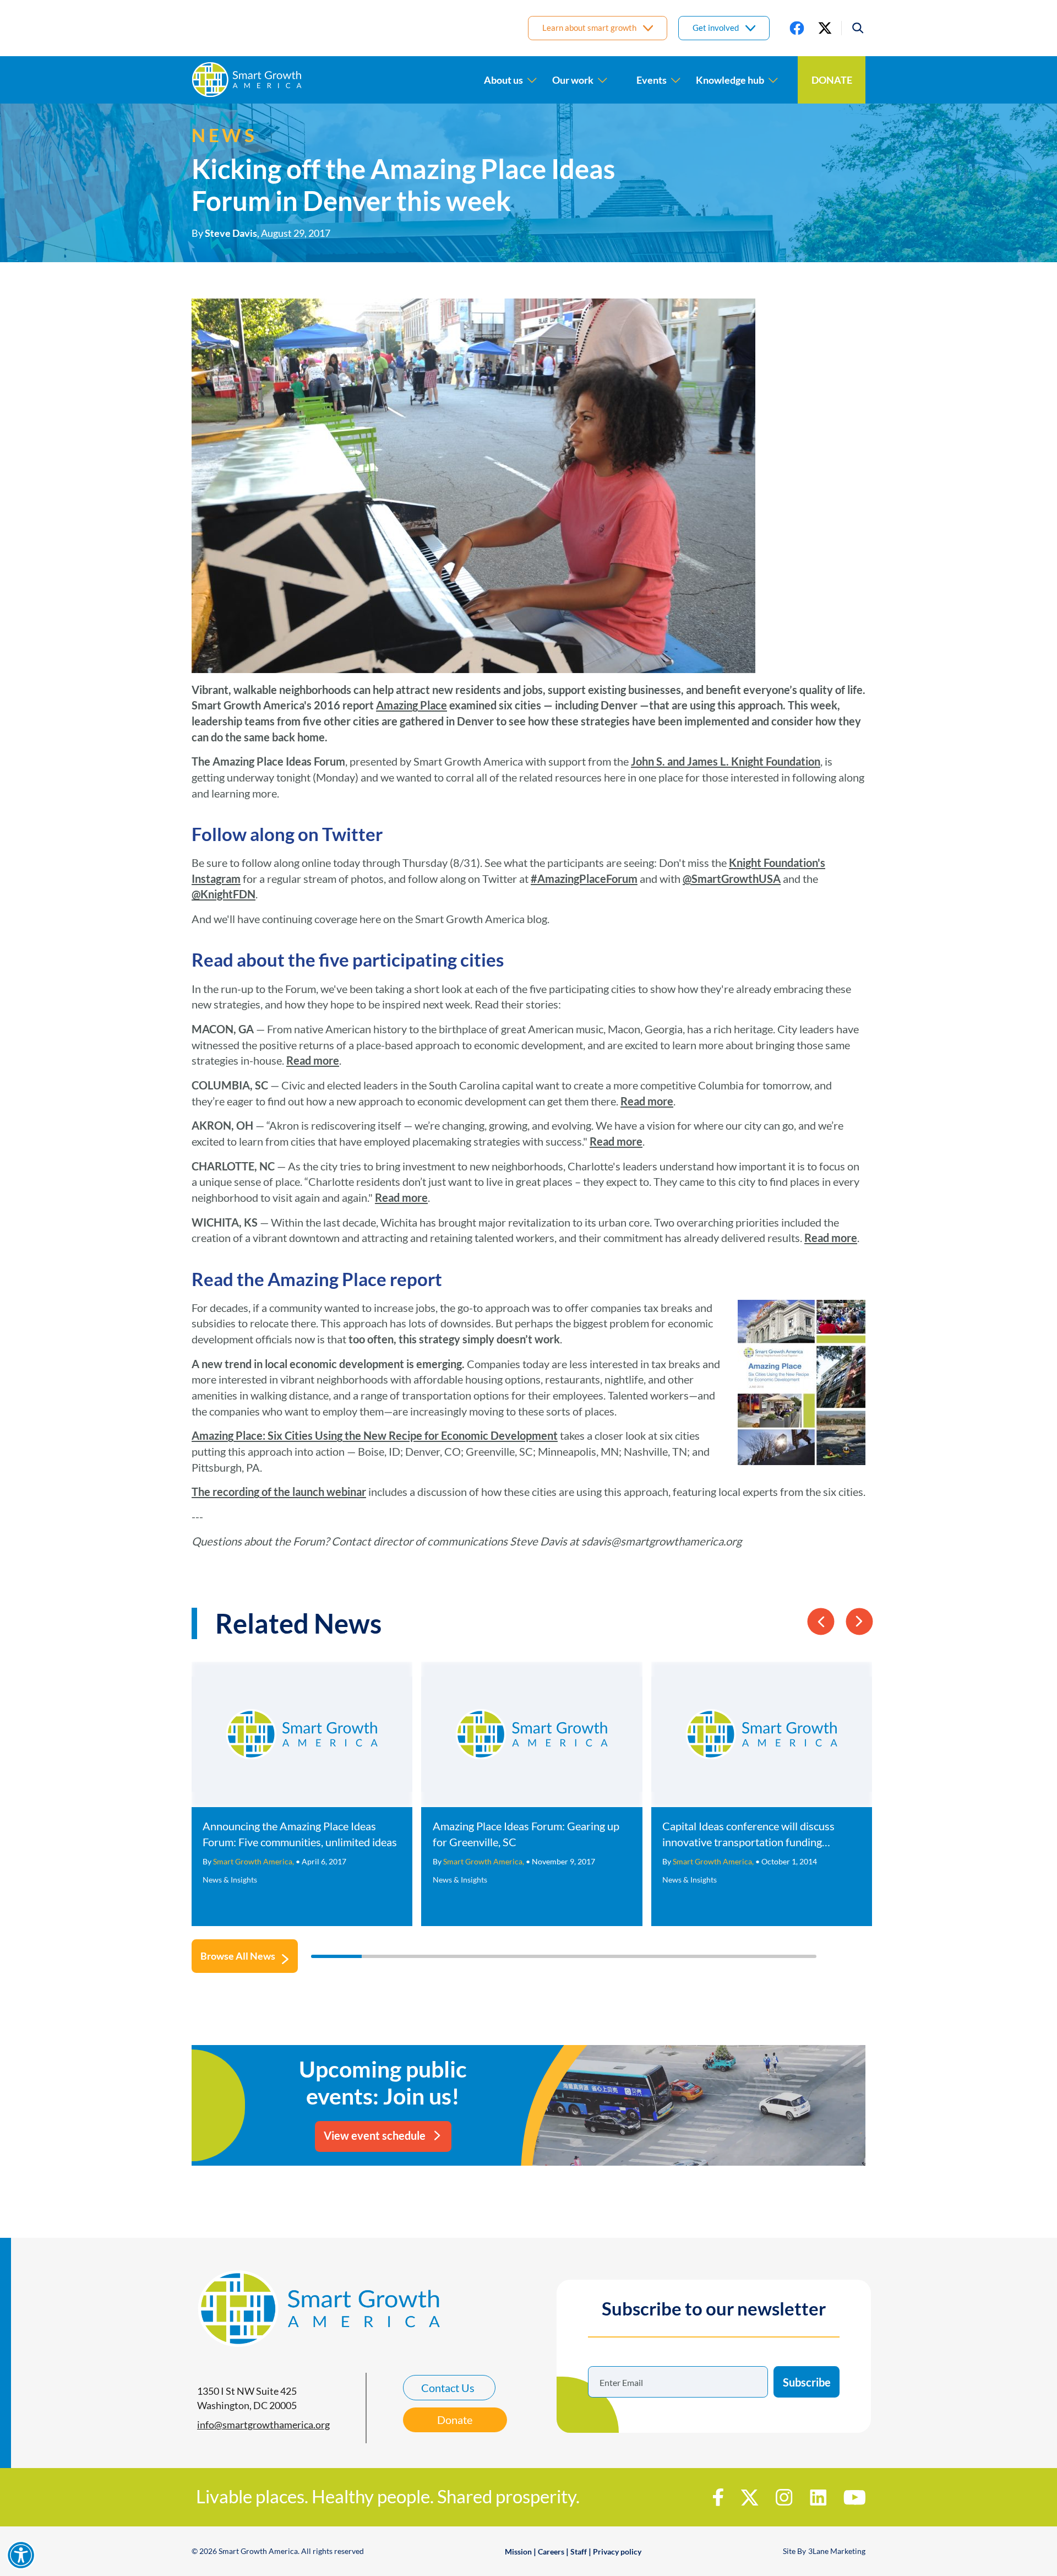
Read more (313, 1060)
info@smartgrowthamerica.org (263, 2425)
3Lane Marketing (837, 2551)
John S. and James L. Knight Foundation (726, 761)
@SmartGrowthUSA (732, 878)
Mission (518, 2551)
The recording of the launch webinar (279, 1492)
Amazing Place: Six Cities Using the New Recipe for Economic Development (375, 1435)
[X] (825, 28)
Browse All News (238, 1956)
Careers (551, 2551)
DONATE (832, 80)
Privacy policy (617, 2551)
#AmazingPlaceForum (584, 878)
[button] (853, 28)
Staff (579, 2551)
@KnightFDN (224, 894)
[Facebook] (797, 28)
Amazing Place (412, 705)
